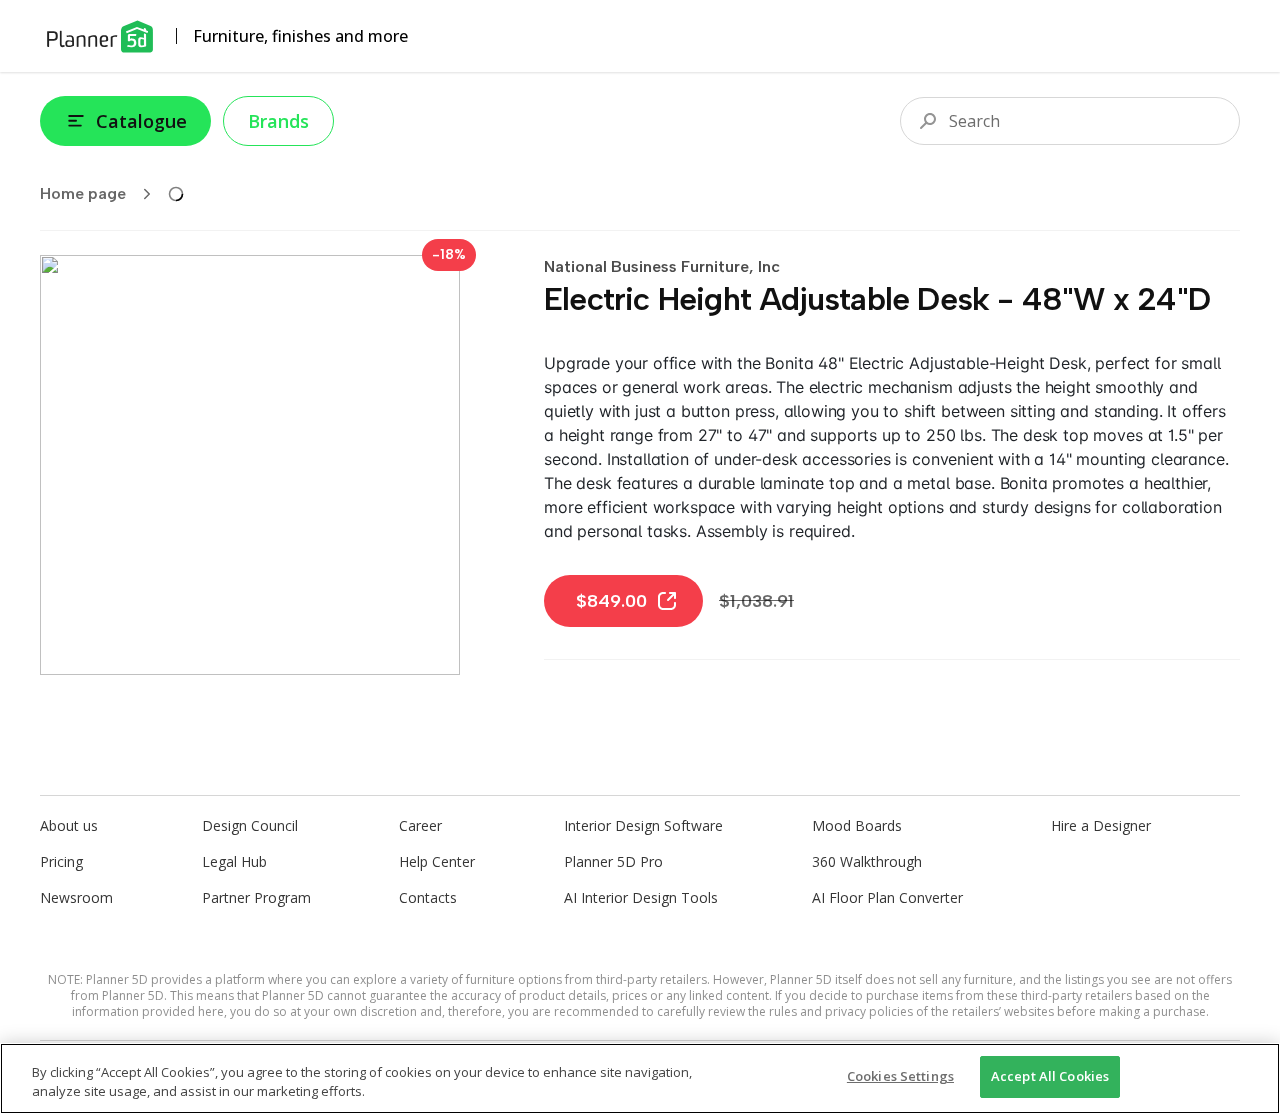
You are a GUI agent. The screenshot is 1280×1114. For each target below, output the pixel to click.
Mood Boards (857, 825)
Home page (83, 193)
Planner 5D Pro (613, 861)
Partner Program (256, 897)
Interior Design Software (643, 825)
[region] (640, 1078)
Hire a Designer (1101, 825)
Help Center (437, 861)
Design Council (250, 825)
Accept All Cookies (1050, 1076)
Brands (278, 121)
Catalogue (141, 121)
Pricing (61, 861)
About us (69, 825)
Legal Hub (234, 861)
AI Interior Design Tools (641, 897)
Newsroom (76, 897)
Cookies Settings (900, 1076)
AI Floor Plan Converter (887, 897)
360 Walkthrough (867, 861)
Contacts (428, 897)
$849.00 (611, 601)
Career (420, 825)
